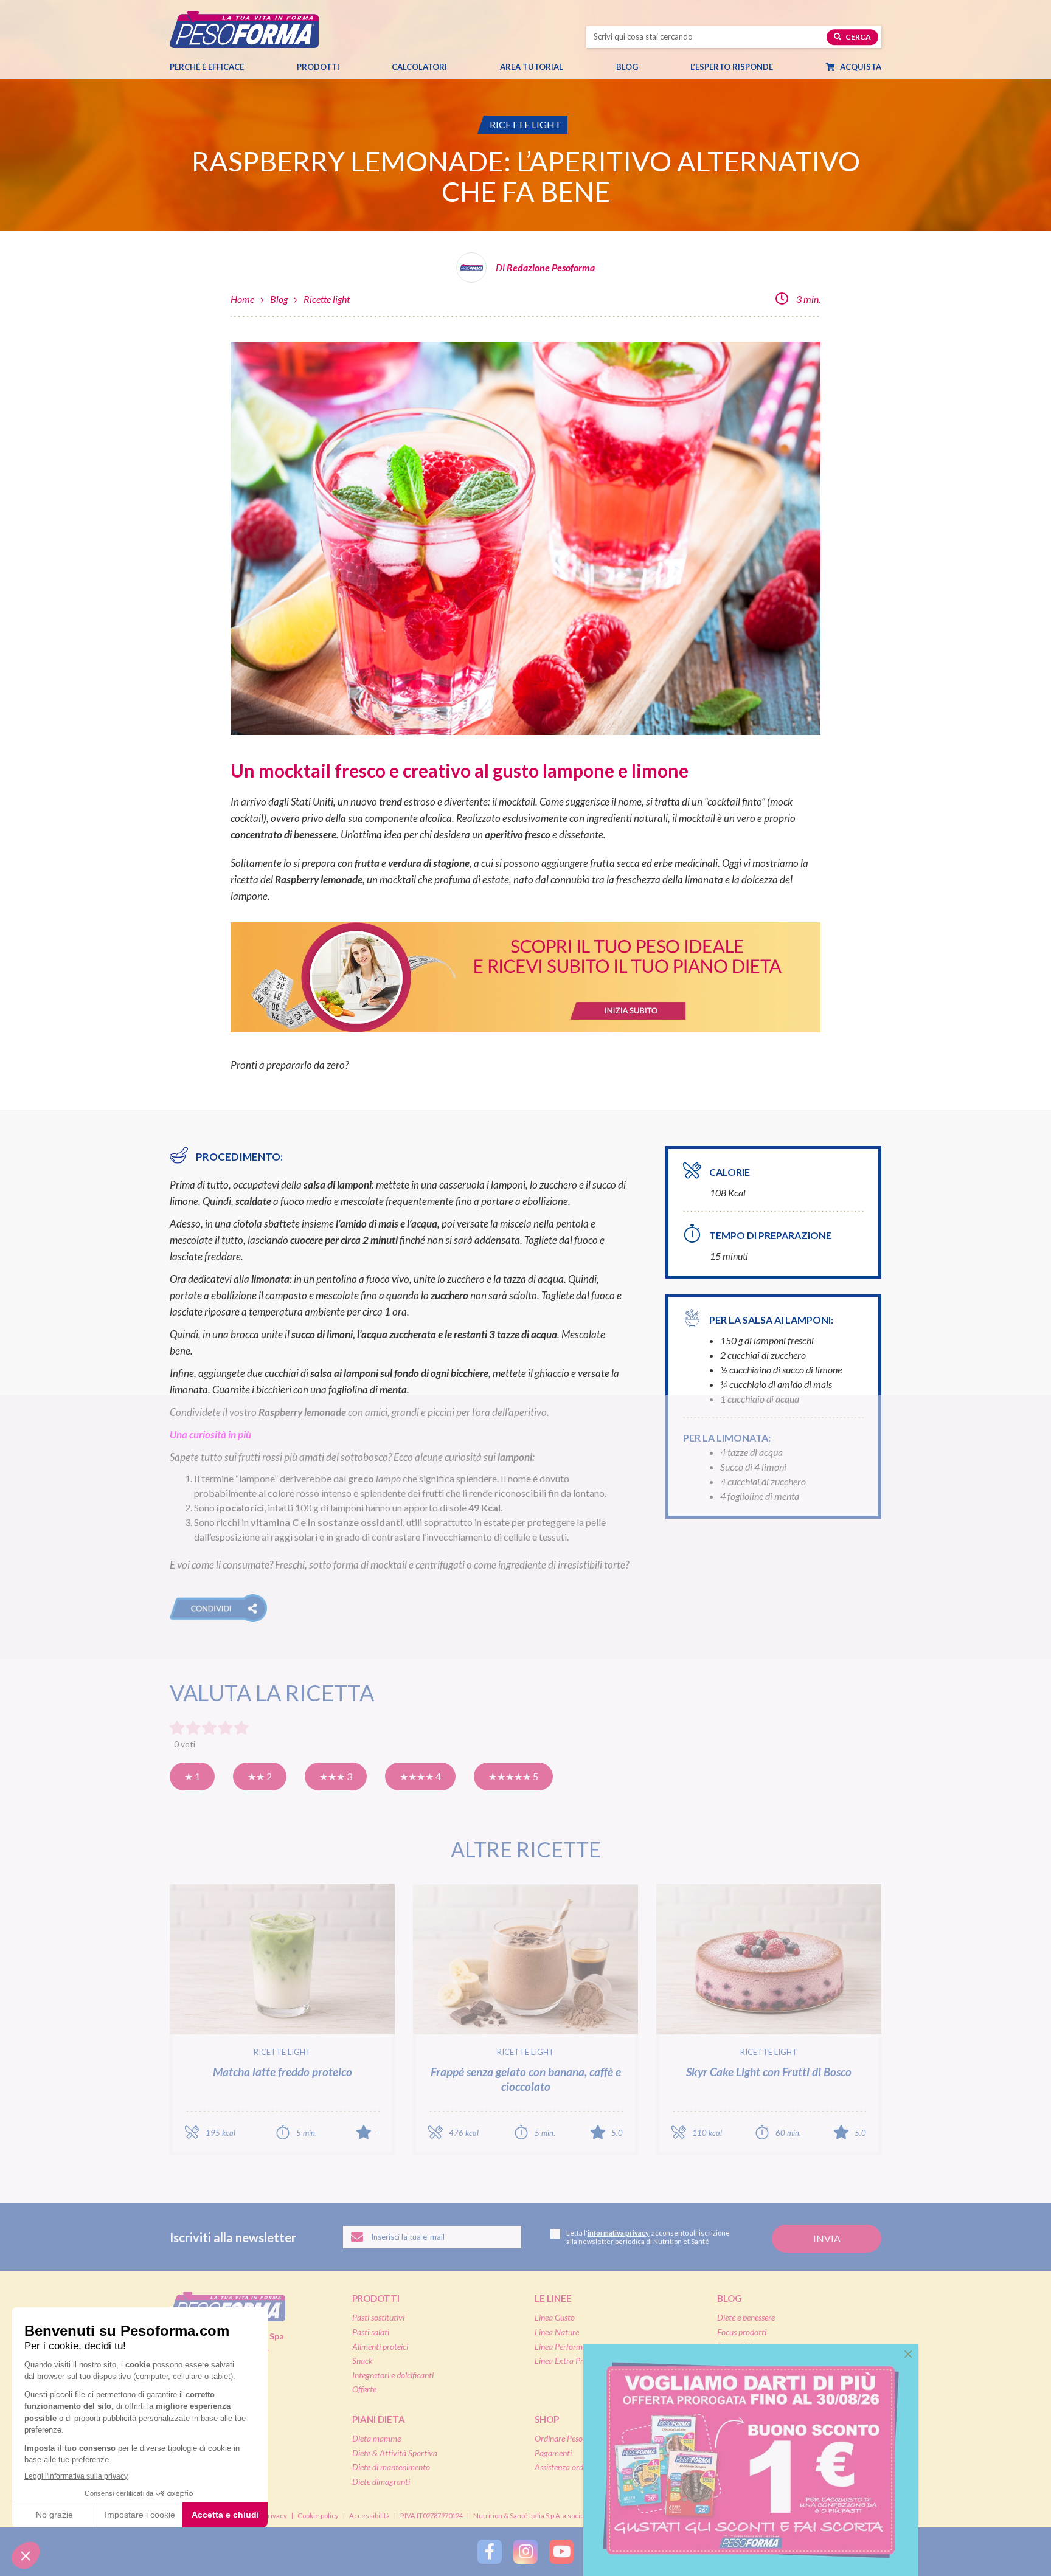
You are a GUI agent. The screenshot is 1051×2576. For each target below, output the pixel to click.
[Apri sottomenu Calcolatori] (458, 67)
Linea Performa (561, 2346)
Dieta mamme (376, 2438)
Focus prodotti (742, 2332)
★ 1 (192, 1776)
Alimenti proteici (380, 2346)
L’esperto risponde (732, 67)
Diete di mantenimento (391, 2467)
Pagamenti (553, 2453)
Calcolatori (419, 67)
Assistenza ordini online (574, 2467)
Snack (362, 2360)
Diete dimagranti (381, 2481)
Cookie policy (318, 2516)
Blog (627, 67)
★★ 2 (260, 1776)
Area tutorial (532, 67)
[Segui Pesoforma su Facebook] (490, 2552)
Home (242, 299)
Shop (547, 2419)
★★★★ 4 (420, 1776)
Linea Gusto (555, 2317)
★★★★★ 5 (513, 1776)
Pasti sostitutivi (378, 2317)
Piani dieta (379, 2419)
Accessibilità (369, 2516)
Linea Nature (557, 2332)
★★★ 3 (336, 1776)
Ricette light (327, 299)
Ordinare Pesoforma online (580, 2438)
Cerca (858, 37)
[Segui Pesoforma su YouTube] (561, 2552)
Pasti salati (371, 2332)
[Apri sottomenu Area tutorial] (574, 67)
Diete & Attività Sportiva (395, 2453)
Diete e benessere (746, 2317)
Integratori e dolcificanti (393, 2375)
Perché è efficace (207, 67)
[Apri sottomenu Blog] (649, 67)
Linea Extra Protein (567, 2360)
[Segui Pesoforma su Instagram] (525, 2552)
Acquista (860, 67)
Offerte (364, 2389)
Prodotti (318, 67)
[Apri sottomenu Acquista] (892, 67)
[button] (218, 1608)
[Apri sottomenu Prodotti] (350, 67)
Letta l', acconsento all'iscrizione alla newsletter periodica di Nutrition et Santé (648, 2237)
